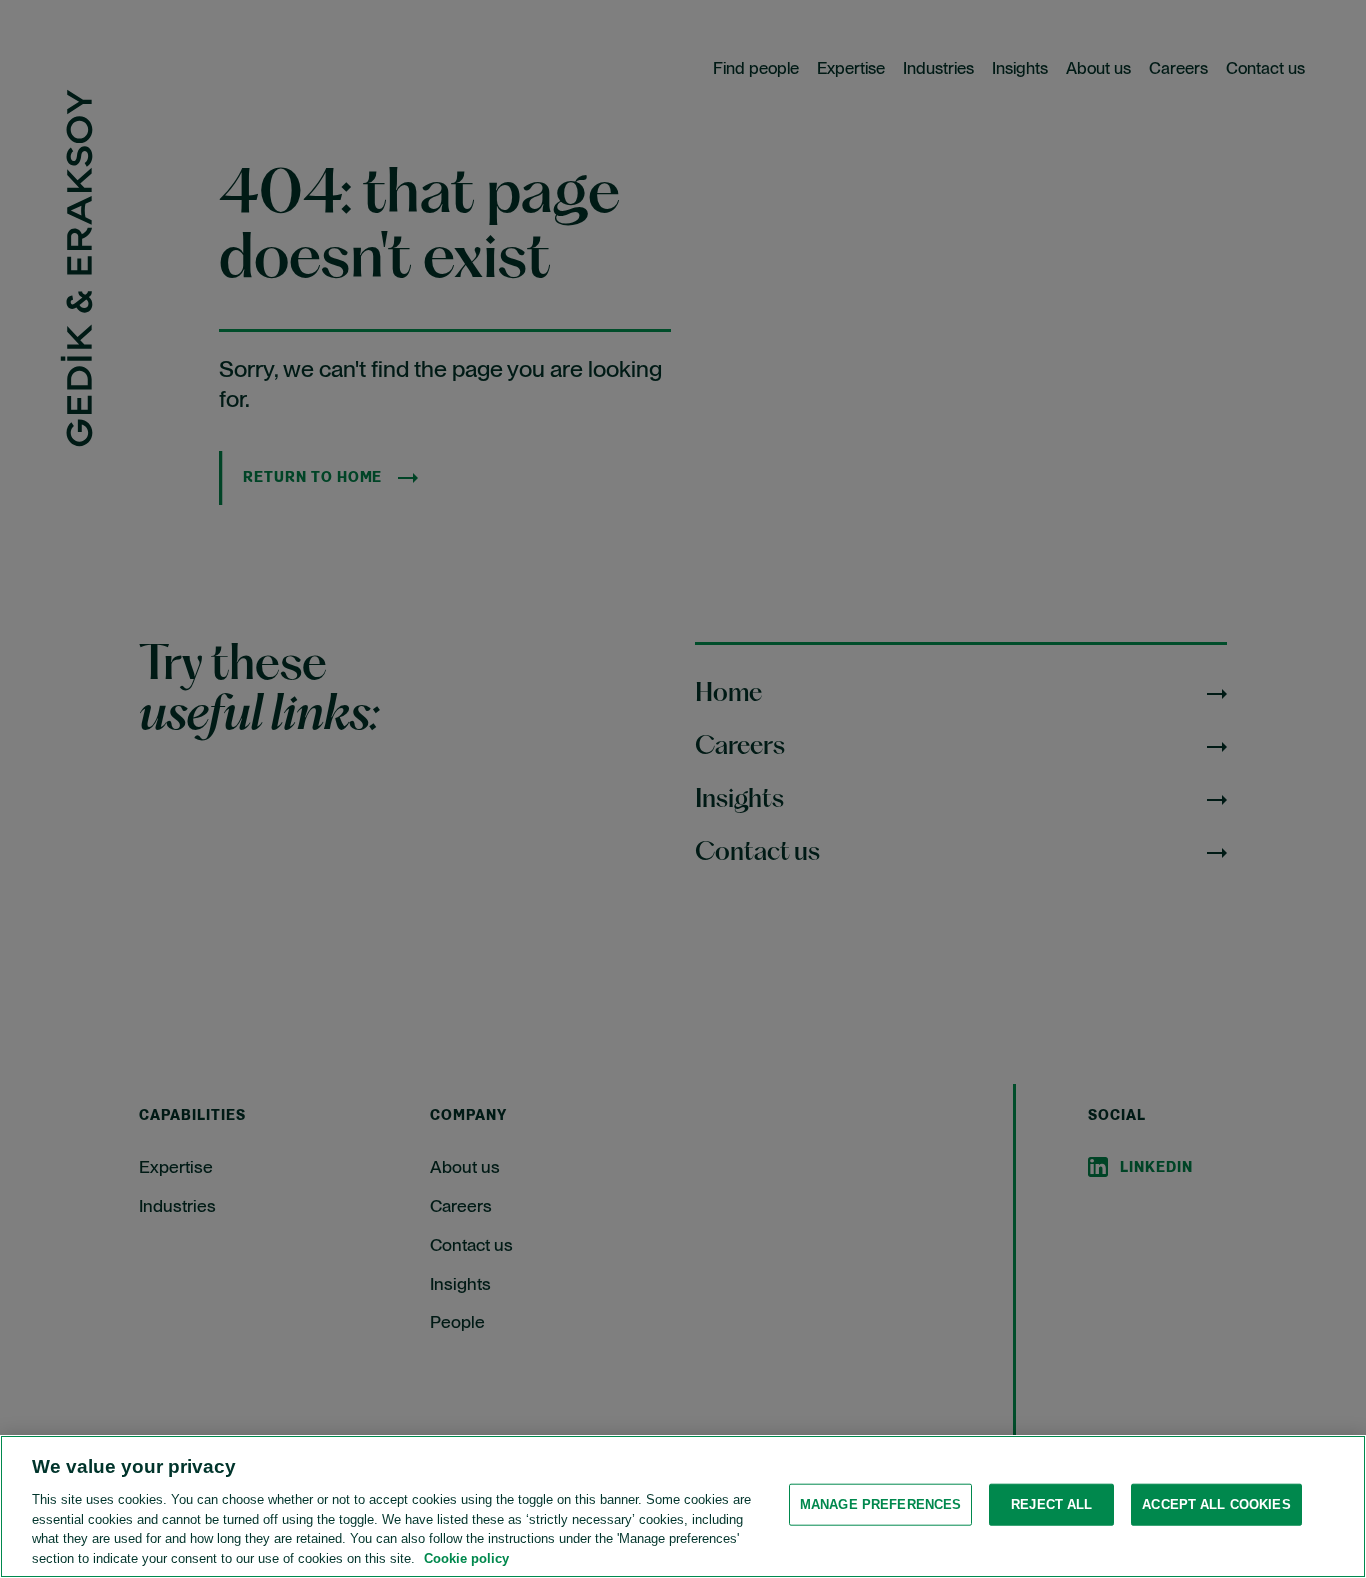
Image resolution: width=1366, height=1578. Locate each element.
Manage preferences (880, 1504)
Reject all (1051, 1504)
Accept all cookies (1216, 1504)
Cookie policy (466, 1557)
